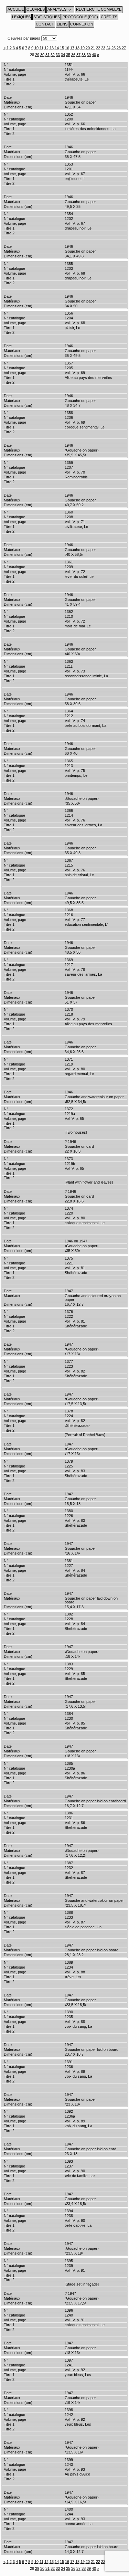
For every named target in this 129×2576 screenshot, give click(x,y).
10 (36, 48)
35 (68, 55)
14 (57, 48)
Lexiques (21, 17)
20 (88, 48)
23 (103, 48)
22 (98, 48)
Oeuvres (36, 9)
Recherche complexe (99, 9)
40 (94, 55)
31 (47, 55)
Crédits (109, 17)
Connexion (82, 24)
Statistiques (47, 17)
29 (37, 55)
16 (67, 48)
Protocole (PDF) (80, 17)
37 (78, 55)
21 (93, 48)
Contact (45, 24)
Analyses (57, 9)
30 (42, 55)
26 (119, 48)
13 (52, 48)
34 (63, 55)
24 (108, 48)
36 (73, 55)
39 (89, 55)
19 (83, 48)
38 (84, 55)
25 (114, 48)
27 (124, 48)
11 (41, 48)
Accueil (16, 9)
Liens (62, 24)
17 (72, 48)
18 (77, 48)
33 (58, 55)
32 (53, 55)
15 (62, 48)
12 (46, 48)
